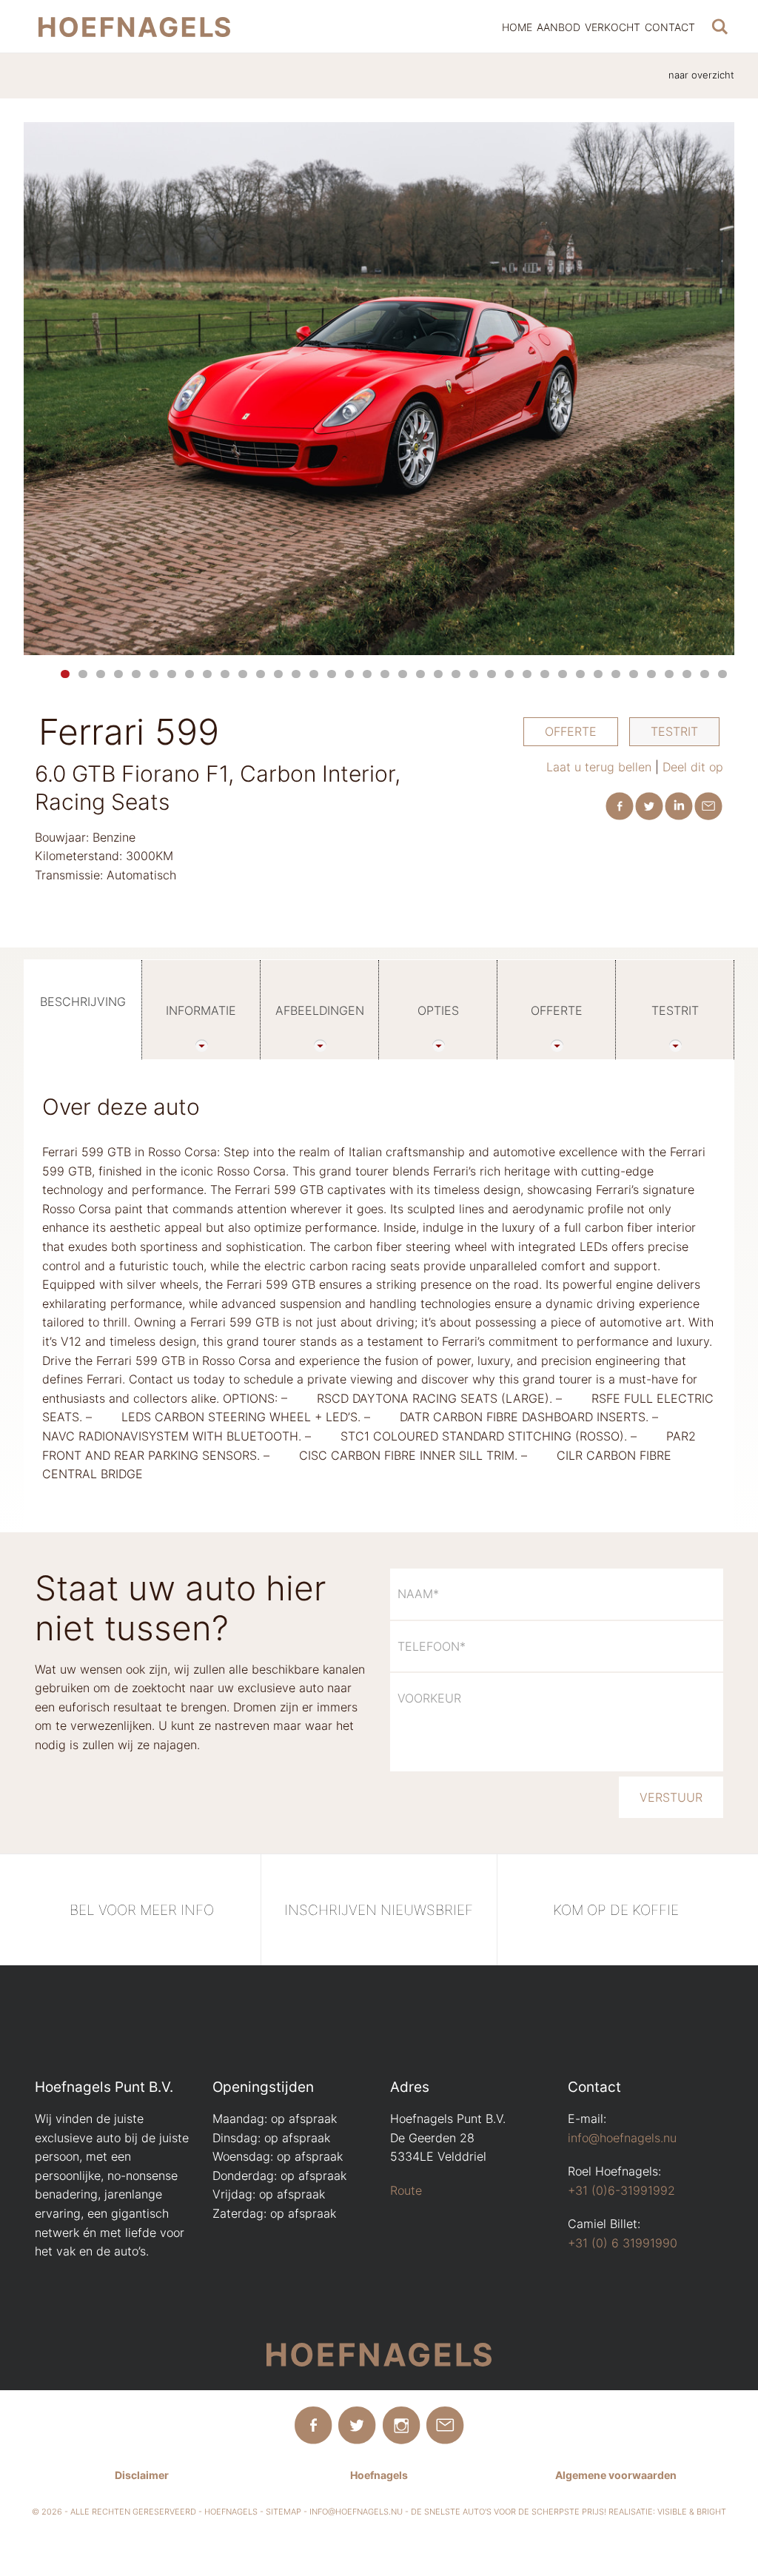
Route (406, 2190)
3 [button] (101, 674)
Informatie (201, 1010)
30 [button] (580, 674)
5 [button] (136, 674)
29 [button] (563, 674)
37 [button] (705, 674)
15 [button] (314, 674)
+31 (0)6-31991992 (621, 2190)
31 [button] (598, 674)
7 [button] (172, 674)
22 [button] (438, 674)
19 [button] (385, 674)
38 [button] (722, 674)
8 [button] (189, 674)
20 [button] (403, 674)
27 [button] (527, 674)
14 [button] (296, 674)
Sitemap (284, 2512)
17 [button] (349, 674)
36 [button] (687, 674)
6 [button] (154, 674)
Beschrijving (83, 1002)
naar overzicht (701, 75)
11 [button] (243, 674)
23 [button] (456, 674)
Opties (438, 1010)
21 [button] (420, 674)
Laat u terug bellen (599, 767)
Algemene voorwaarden (616, 2475)
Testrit (674, 731)
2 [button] (83, 674)
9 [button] (207, 674)
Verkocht (613, 27)
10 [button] (225, 674)
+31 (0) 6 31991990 (623, 2243)
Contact (670, 27)
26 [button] (509, 674)
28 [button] (545, 674)
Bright (711, 2512)
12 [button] (261, 674)
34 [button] (651, 674)
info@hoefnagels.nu (622, 2138)
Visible (672, 2512)
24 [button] (474, 674)
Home (517, 27)
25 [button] (492, 674)
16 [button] (332, 674)
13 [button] (278, 674)
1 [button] (65, 674)
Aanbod (559, 27)
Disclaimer (142, 2475)
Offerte (571, 731)
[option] (379, 389)
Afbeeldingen (320, 1010)
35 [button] (669, 674)
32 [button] (616, 674)
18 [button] (367, 674)
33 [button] (634, 674)
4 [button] (118, 674)
